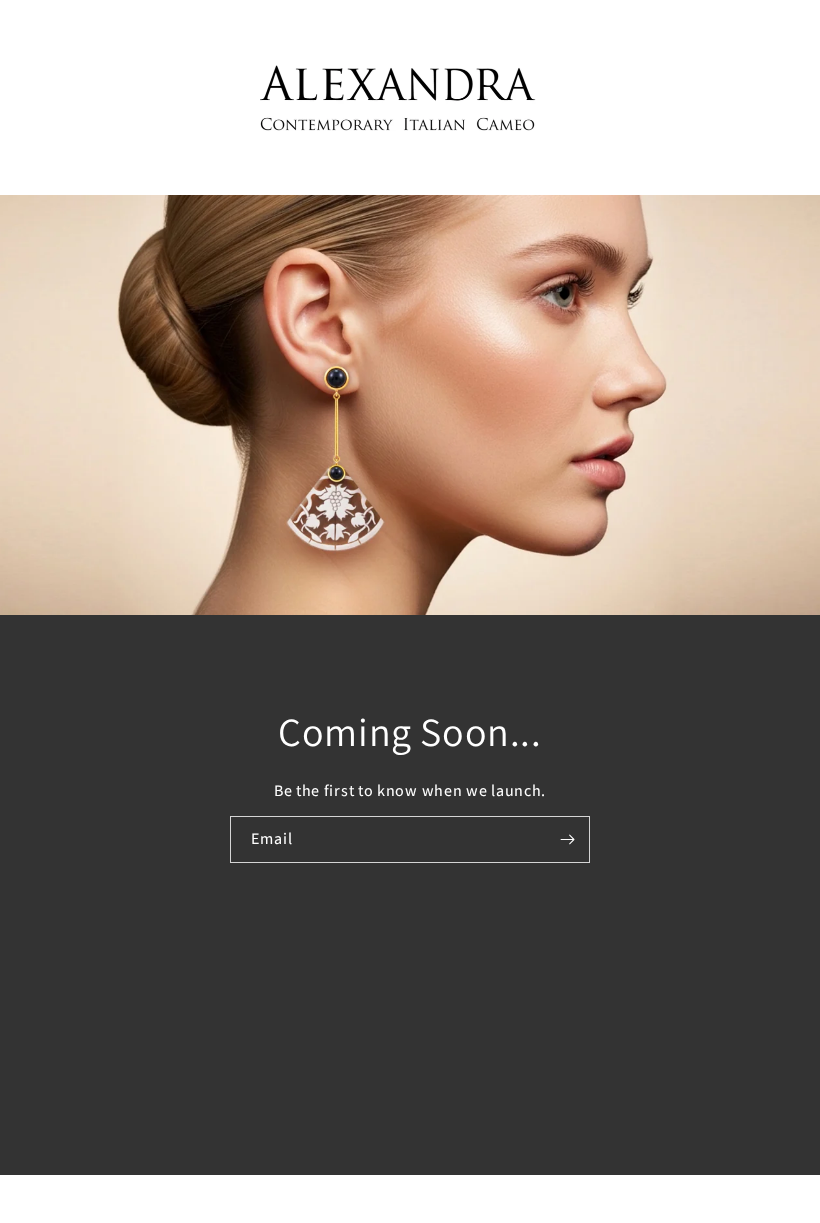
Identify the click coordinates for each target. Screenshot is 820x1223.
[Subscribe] (567, 838)
